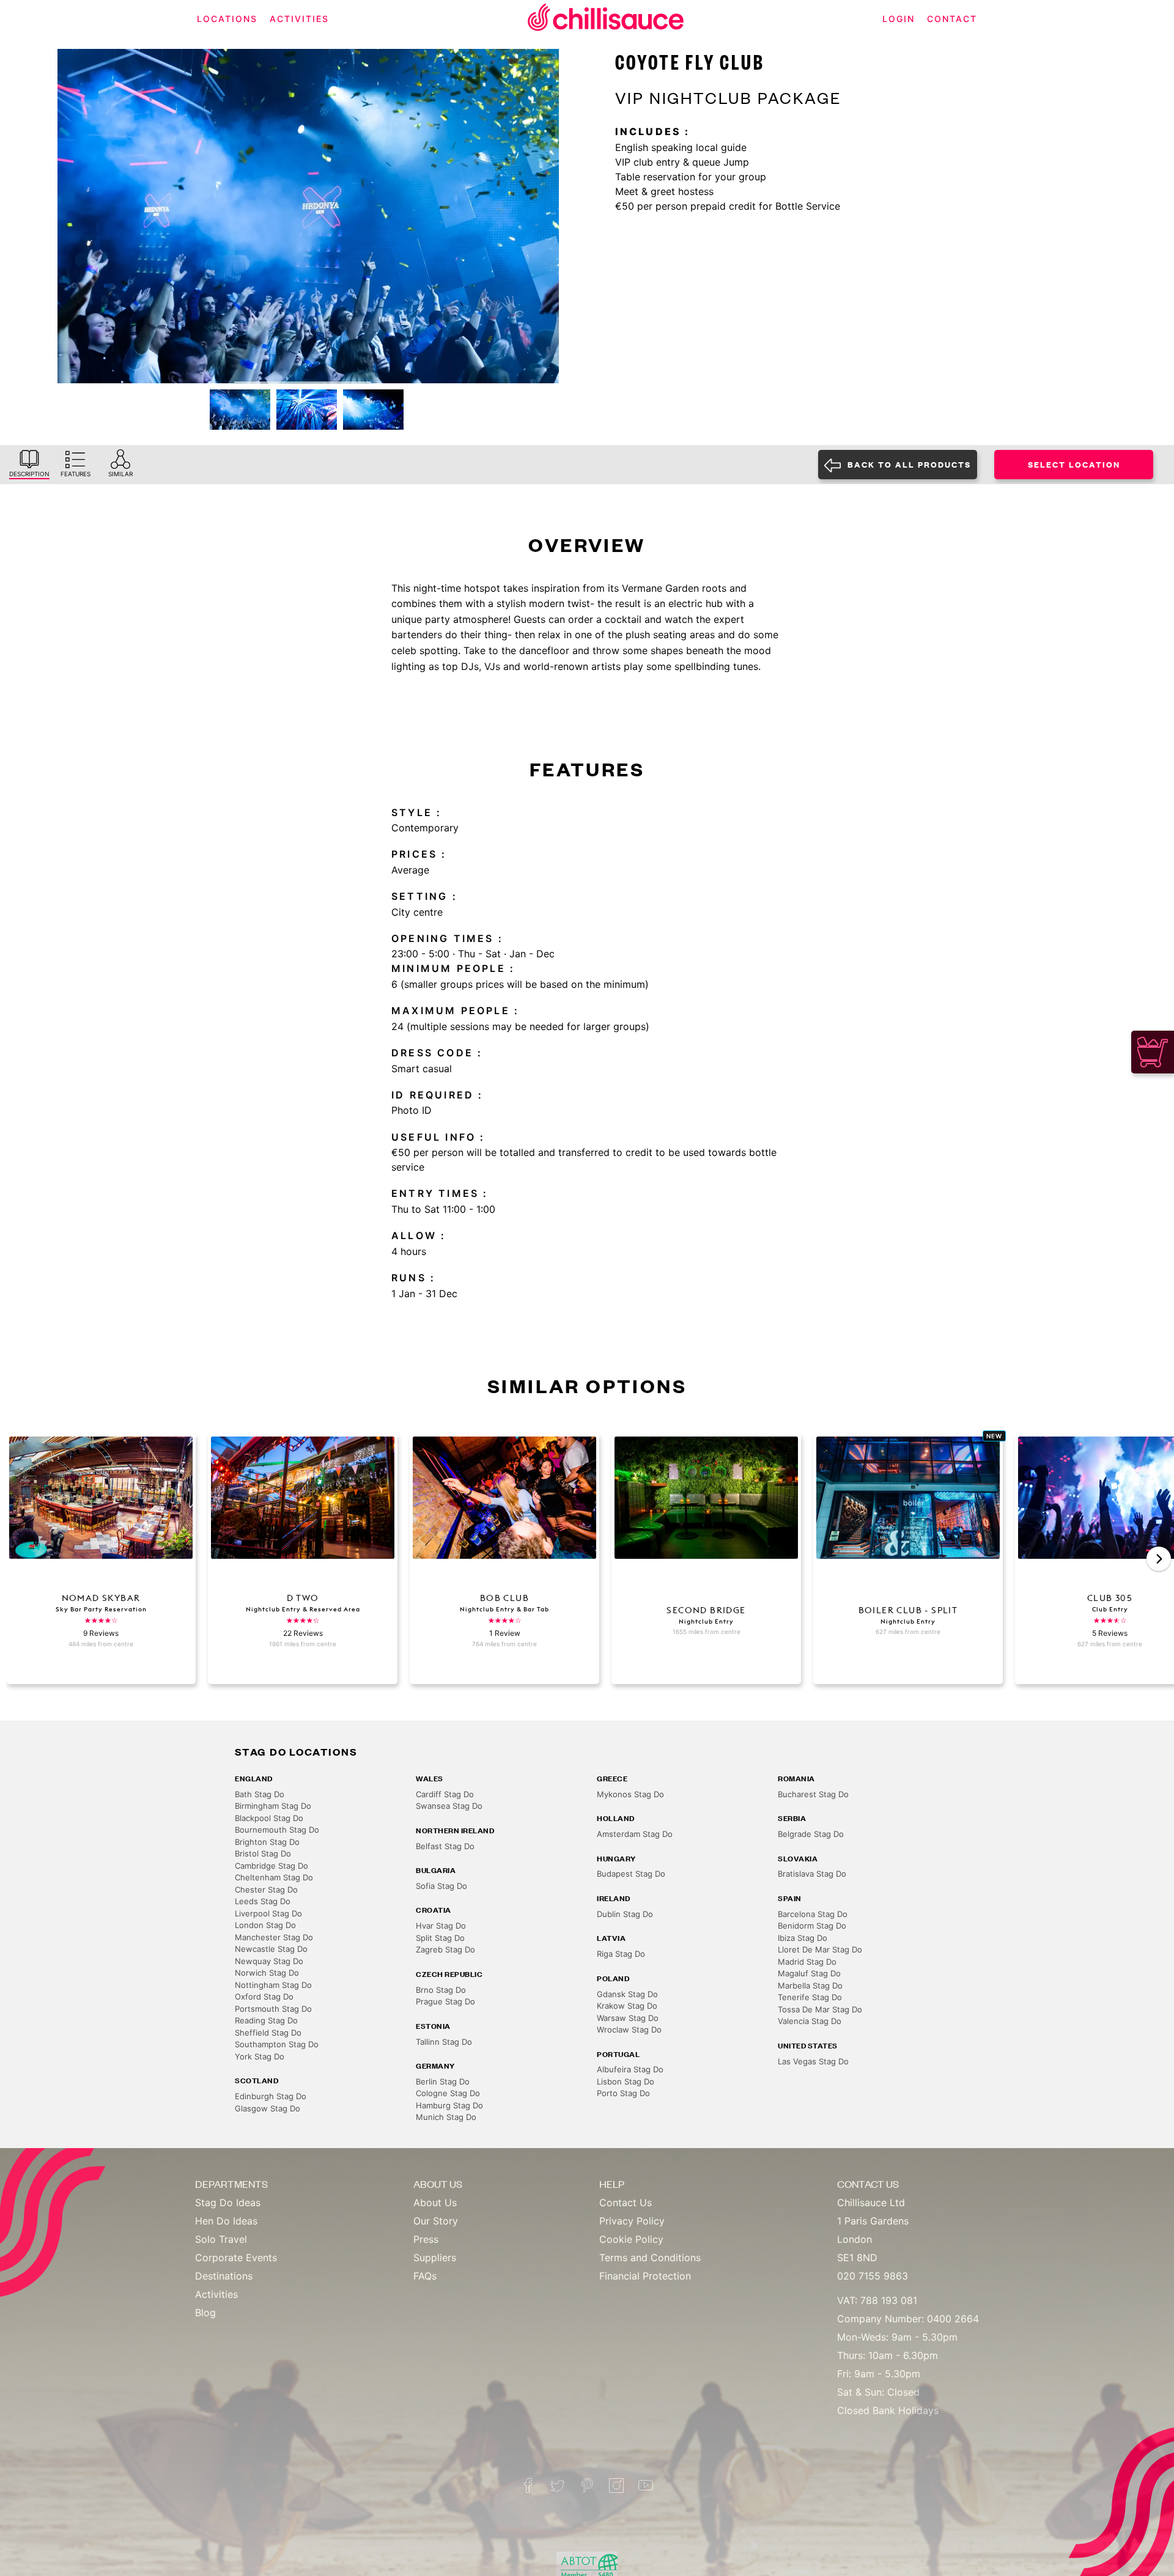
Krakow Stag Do (627, 2006)
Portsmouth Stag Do (273, 2009)
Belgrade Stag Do (811, 1834)
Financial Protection (645, 2276)
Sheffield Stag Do (268, 2033)
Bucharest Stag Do (813, 1794)
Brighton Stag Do (267, 1842)
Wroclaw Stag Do (629, 2030)
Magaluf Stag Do (809, 1973)
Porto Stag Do (623, 2093)
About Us (435, 2202)
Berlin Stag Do (443, 2081)
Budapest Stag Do (631, 1874)
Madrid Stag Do (807, 1962)
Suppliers (435, 2258)
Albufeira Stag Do (630, 2069)
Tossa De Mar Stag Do (820, 2009)
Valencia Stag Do (810, 2021)
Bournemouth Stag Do (277, 1830)
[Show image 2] (307, 410)
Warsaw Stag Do (628, 2018)
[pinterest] (587, 2486)
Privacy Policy (632, 2221)
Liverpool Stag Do (268, 1913)
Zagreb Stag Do (445, 1949)
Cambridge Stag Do (271, 1866)
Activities (216, 2294)
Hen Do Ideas (226, 2221)
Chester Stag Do (266, 1890)
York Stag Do (260, 2056)
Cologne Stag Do (448, 2093)
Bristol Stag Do (263, 1853)
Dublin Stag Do (625, 1914)
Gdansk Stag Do (627, 1994)
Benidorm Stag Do (812, 1926)
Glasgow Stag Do (268, 2108)
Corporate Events (236, 2258)
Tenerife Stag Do (810, 1997)
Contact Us (626, 2202)
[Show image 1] (240, 410)
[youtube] (646, 2486)
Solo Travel (221, 2239)
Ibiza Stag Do (803, 1938)
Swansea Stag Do (449, 1806)
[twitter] (558, 2486)
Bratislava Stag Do (812, 1874)
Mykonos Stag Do (630, 1794)
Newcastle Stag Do (271, 1949)
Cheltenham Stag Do (274, 1877)
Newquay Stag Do (269, 1961)
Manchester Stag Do (274, 1937)
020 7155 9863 (873, 2276)
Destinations (224, 2276)
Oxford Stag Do (264, 1996)
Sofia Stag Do (441, 1886)
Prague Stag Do (445, 2001)
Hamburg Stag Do (449, 2105)
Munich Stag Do (446, 2117)
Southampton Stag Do (277, 2044)
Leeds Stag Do (263, 1901)
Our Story (436, 2221)
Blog (205, 2313)
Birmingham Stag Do (273, 1806)
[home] (606, 19)
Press (426, 2239)
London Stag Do (265, 1925)
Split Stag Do (440, 1938)
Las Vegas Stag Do (813, 2061)
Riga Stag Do (621, 1954)
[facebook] (528, 2486)
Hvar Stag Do (441, 1926)
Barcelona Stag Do (813, 1914)
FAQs (425, 2276)
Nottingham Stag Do (273, 1985)
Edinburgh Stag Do (271, 2096)
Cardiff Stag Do (445, 1794)
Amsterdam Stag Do (635, 1834)
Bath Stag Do (260, 1794)
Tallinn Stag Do (444, 2042)
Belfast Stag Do (445, 1846)
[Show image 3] (373, 410)
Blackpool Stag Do (269, 1818)
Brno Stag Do (441, 1990)
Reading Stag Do (266, 2020)
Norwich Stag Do (267, 1973)
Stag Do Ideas (228, 2202)
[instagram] (616, 2486)
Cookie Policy (631, 2239)
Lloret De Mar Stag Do (820, 1949)
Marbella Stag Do (810, 1985)
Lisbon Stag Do (626, 2081)
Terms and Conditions (650, 2258)
